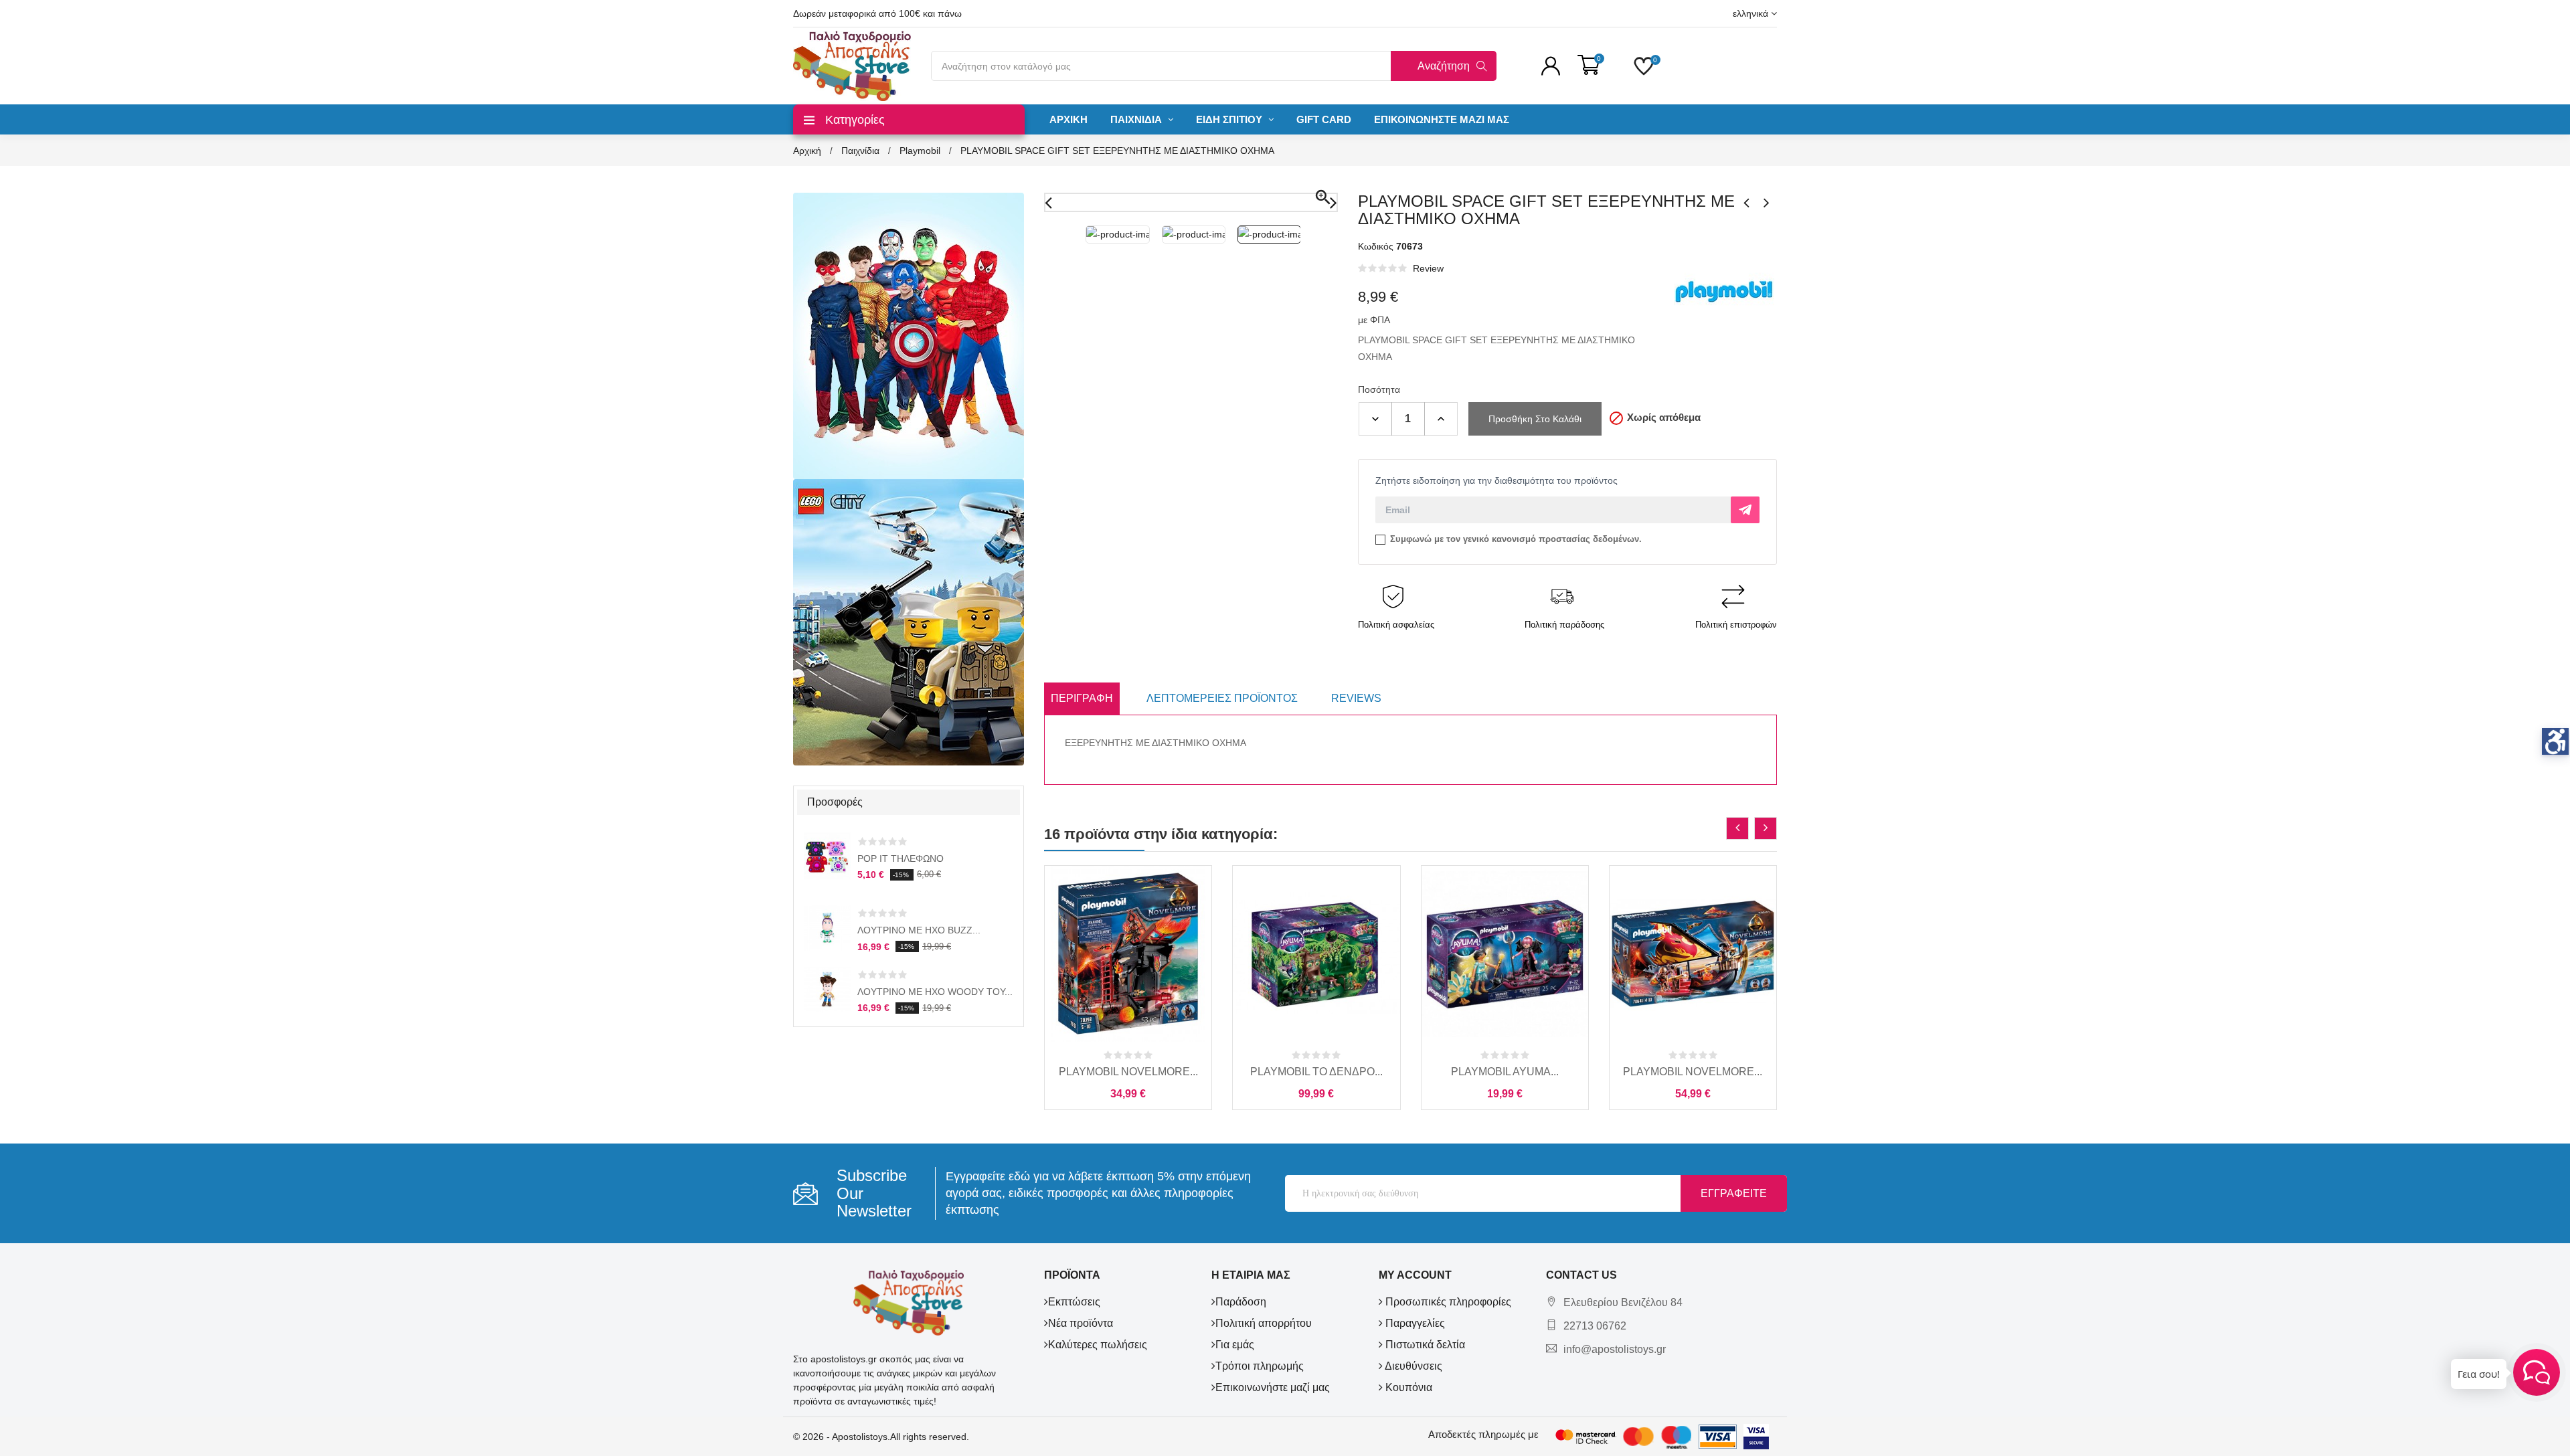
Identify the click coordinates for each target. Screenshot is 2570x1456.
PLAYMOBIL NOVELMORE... (1128, 1072)
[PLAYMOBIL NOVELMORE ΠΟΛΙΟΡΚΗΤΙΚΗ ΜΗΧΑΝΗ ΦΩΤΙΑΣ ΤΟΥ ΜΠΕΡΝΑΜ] (1128, 954)
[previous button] (1747, 203)
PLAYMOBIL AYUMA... (1505, 1072)
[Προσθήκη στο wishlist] (1158, 1032)
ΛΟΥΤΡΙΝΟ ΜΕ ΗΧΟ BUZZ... (919, 930)
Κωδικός (1376, 246)
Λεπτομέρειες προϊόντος (1222, 698)
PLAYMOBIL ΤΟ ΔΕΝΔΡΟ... (1316, 1072)
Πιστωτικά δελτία (1424, 1345)
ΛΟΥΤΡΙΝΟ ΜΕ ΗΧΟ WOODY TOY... (935, 992)
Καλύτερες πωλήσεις (1098, 1345)
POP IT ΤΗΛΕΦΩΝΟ (901, 858)
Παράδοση (1241, 1302)
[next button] (1767, 203)
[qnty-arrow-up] (1441, 419)
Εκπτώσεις (1074, 1302)
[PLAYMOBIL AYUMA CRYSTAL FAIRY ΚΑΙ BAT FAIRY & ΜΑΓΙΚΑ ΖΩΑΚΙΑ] (1505, 954)
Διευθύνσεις (1412, 1366)
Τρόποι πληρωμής (1260, 1366)
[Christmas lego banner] (909, 335)
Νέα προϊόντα (1081, 1323)
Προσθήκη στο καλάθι (1535, 419)
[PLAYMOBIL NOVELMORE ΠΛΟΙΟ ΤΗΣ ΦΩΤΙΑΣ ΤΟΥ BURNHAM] (1693, 954)
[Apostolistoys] (909, 1302)
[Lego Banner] (909, 622)
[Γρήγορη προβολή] (1128, 1032)
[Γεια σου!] (2537, 1372)
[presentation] (1737, 828)
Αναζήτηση (1444, 66)
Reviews (1356, 698)
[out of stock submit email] (1745, 510)
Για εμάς (1235, 1345)
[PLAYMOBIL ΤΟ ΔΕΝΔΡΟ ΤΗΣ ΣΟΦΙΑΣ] (1316, 954)
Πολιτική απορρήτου (1264, 1323)
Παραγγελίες (1414, 1323)
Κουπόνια (1407, 1387)
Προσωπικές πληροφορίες (1447, 1302)
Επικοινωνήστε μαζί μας (1273, 1387)
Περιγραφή (1082, 698)
